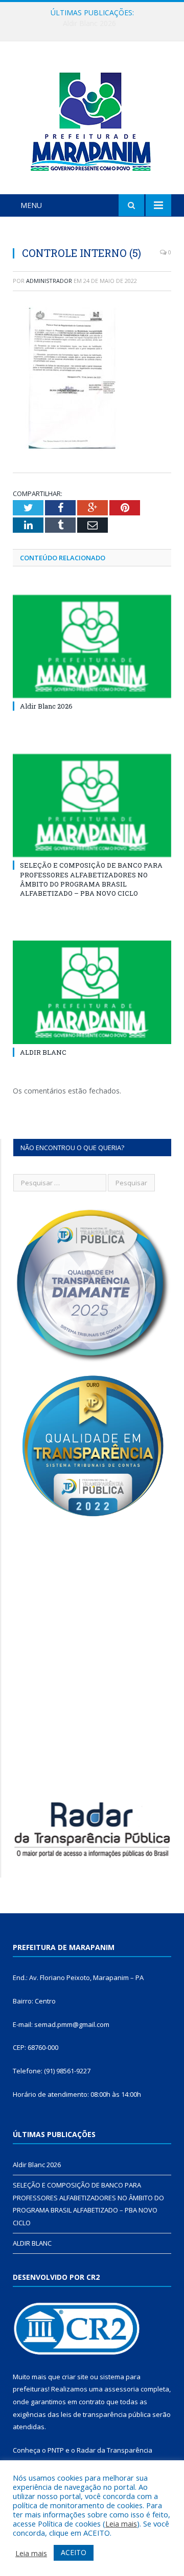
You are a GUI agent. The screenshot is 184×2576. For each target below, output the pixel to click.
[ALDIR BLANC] (92, 992)
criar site (75, 2377)
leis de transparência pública (106, 2414)
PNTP (56, 2450)
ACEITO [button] (74, 2552)
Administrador (49, 281)
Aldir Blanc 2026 (46, 706)
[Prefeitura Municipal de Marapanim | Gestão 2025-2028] (92, 120)
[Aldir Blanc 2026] (92, 647)
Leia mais (121, 2523)
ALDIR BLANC (43, 1052)
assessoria (122, 2389)
